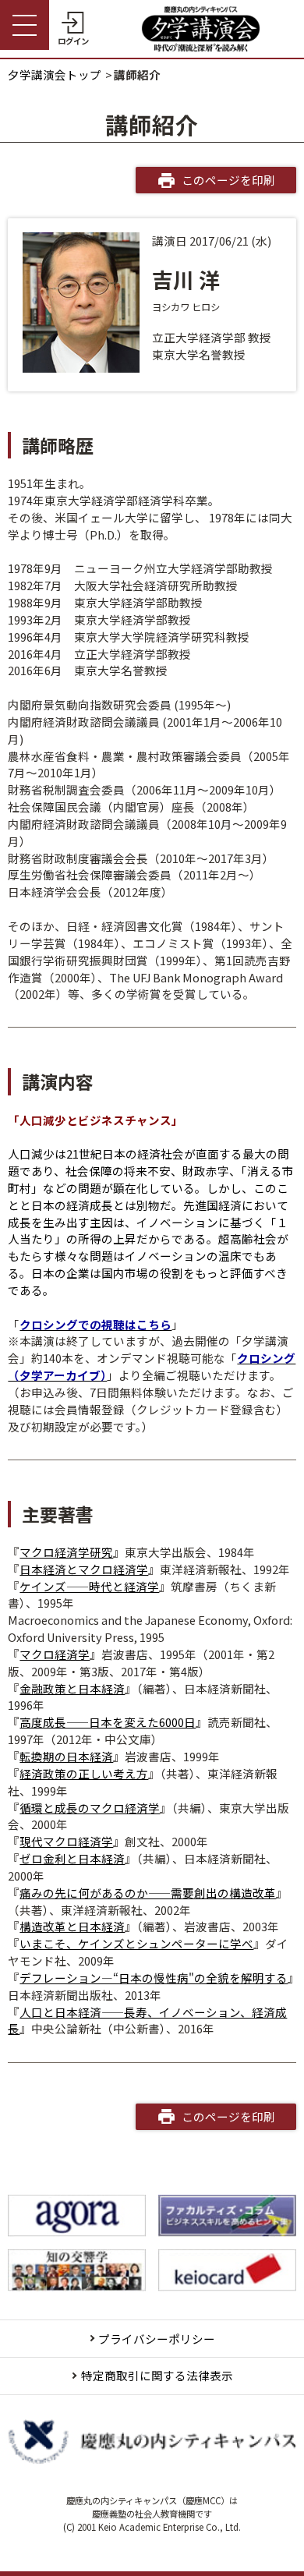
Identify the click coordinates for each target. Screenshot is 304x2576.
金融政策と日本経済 (72, 1688)
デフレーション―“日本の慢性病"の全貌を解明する (154, 1978)
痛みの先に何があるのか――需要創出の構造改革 (148, 1893)
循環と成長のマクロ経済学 (90, 1808)
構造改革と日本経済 (72, 1926)
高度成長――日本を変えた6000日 (108, 1722)
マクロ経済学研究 (66, 1552)
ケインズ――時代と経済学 (89, 1586)
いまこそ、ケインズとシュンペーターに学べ (136, 1943)
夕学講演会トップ (55, 74)
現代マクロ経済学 (66, 1841)
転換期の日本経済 (66, 1756)
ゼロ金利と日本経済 (72, 1858)
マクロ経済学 (55, 1654)
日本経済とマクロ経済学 (84, 1569)
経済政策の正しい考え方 (84, 1773)
